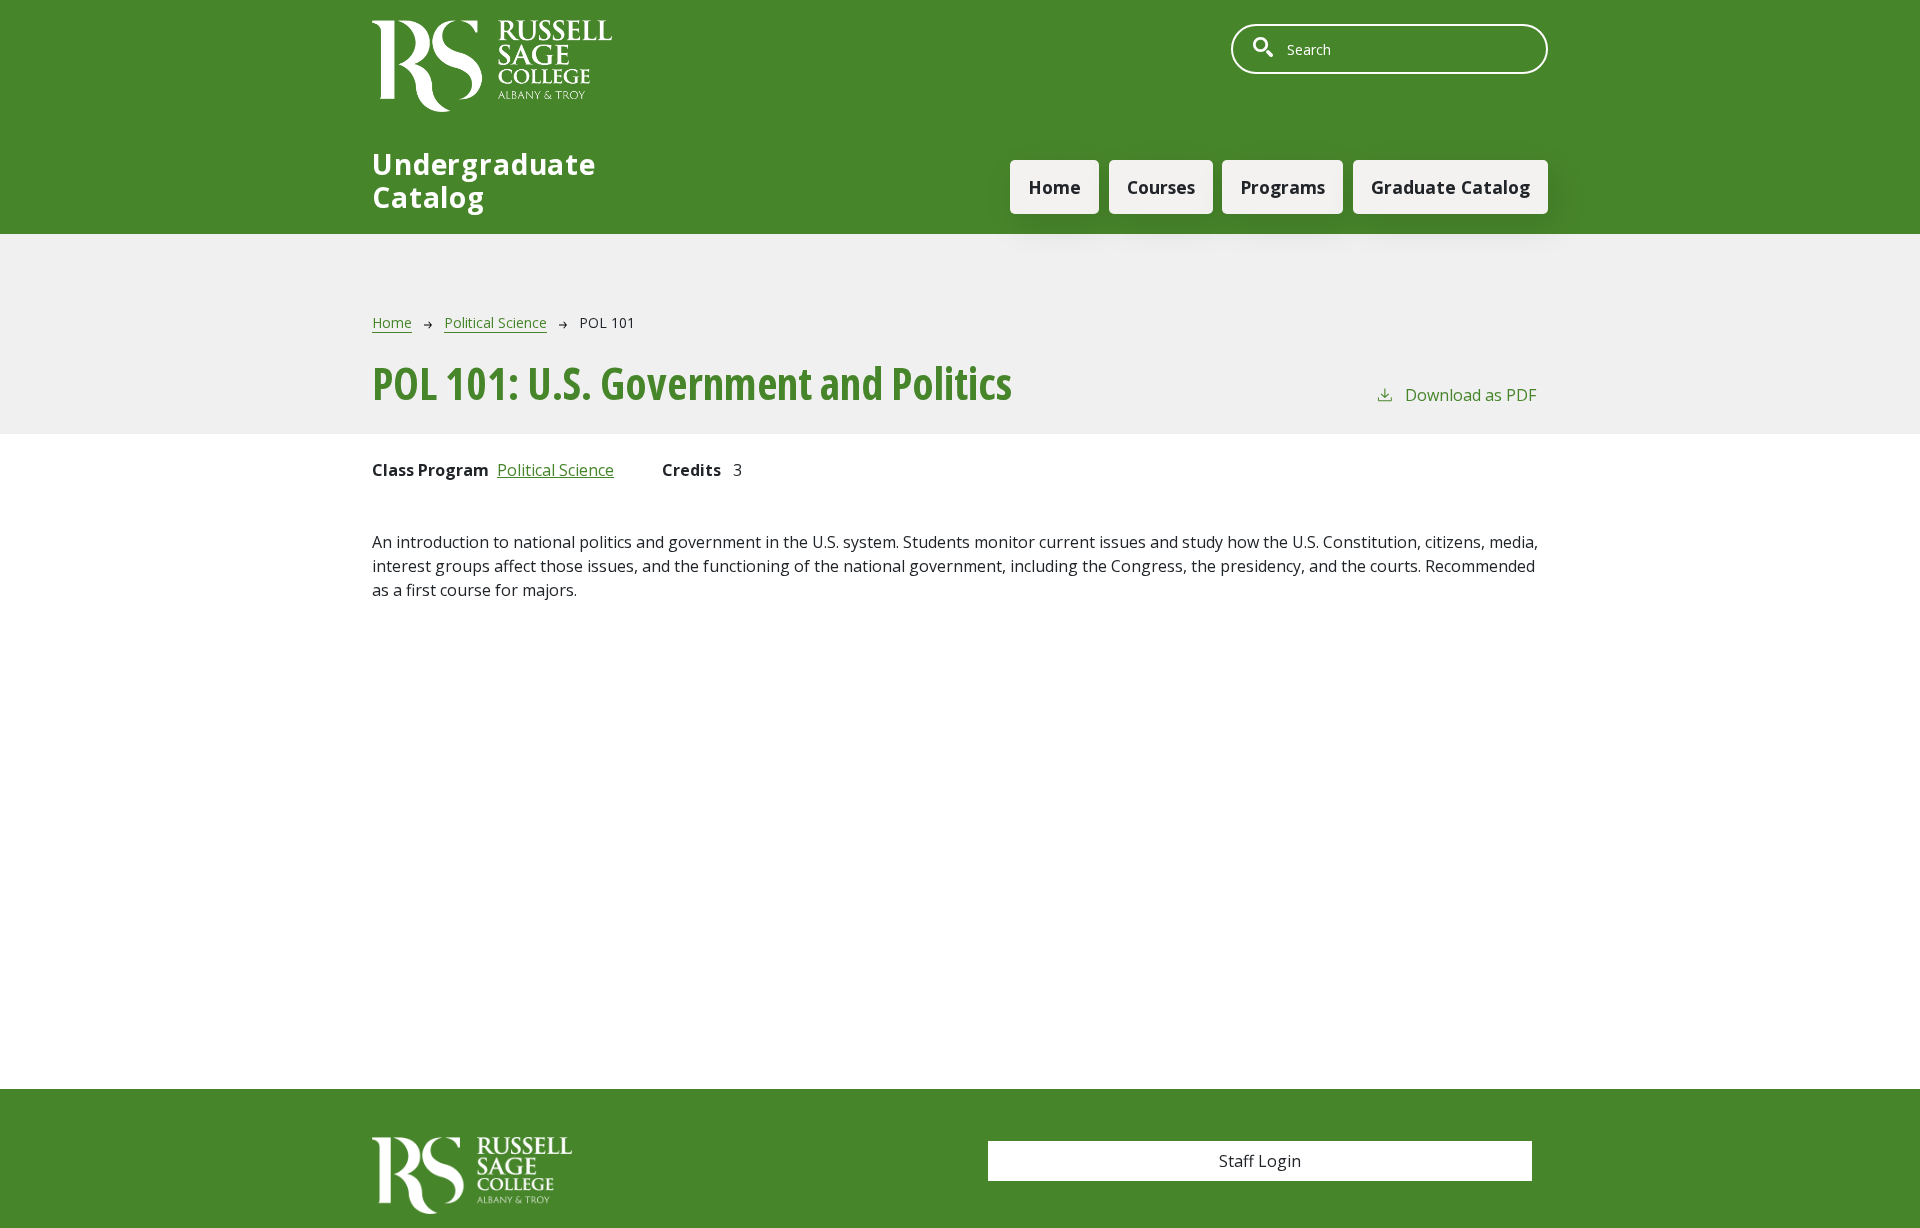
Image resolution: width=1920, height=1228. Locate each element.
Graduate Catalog (1450, 187)
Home (1054, 187)
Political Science (495, 322)
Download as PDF (1470, 395)
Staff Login (1260, 1161)
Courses (1161, 187)
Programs (1282, 187)
